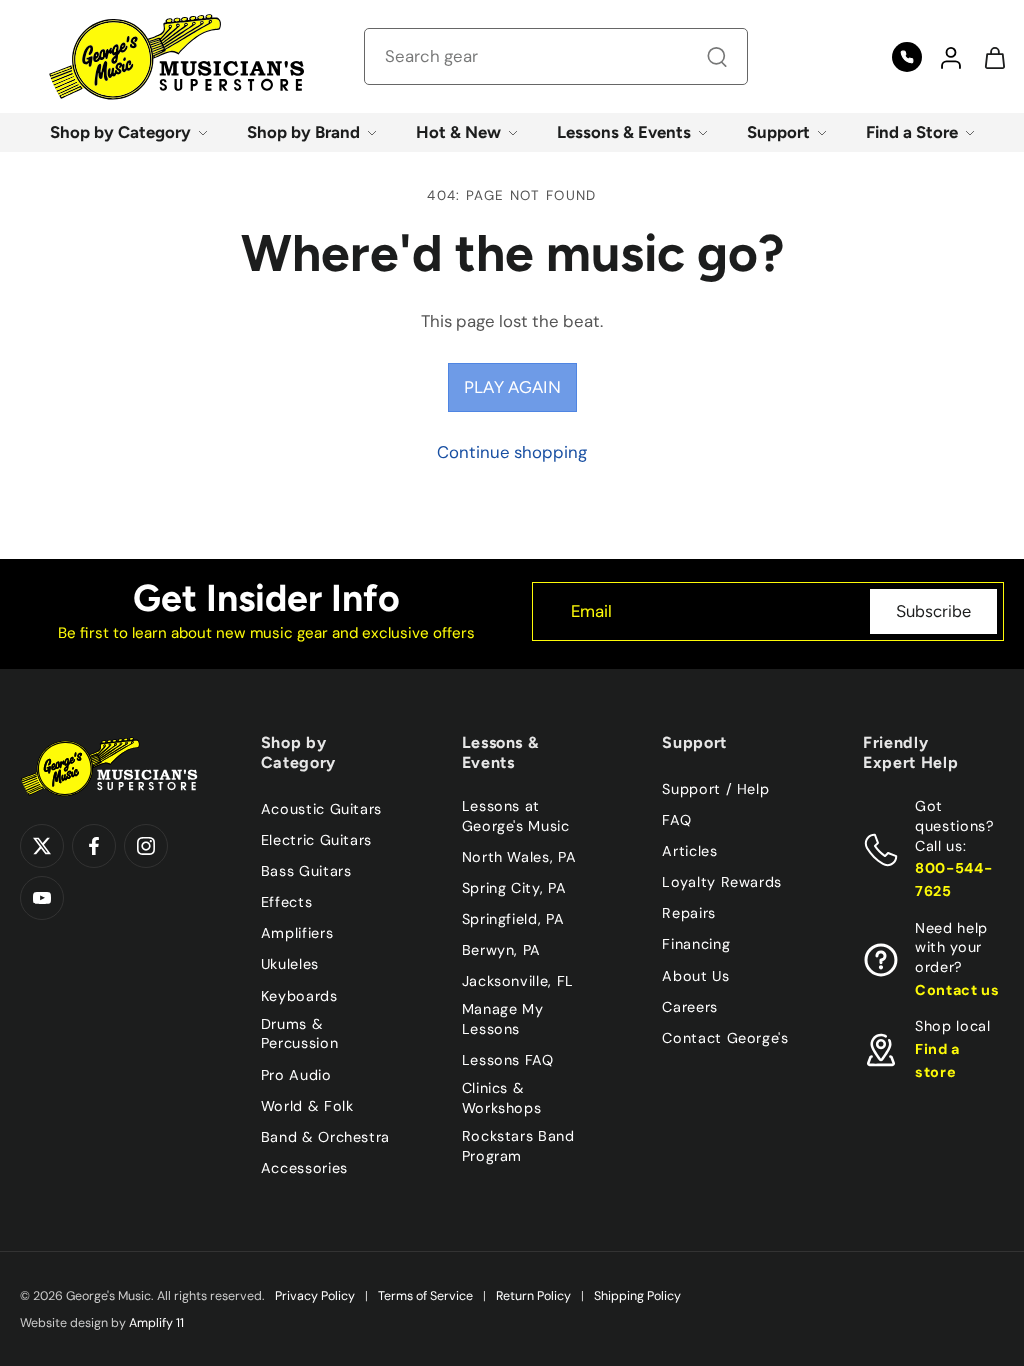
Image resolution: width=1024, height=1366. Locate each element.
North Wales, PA (519, 857)
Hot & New (458, 132)
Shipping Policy (637, 1296)
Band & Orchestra (325, 1137)
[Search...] (717, 57)
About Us (695, 975)
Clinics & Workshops (502, 1098)
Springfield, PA (513, 919)
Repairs (688, 913)
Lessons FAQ (508, 1060)
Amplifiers (297, 933)
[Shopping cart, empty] (994, 57)
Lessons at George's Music (516, 816)
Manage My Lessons (503, 1019)
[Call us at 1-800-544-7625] (907, 57)
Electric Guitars (316, 840)
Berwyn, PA (501, 950)
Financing (696, 944)
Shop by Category (120, 132)
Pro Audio (296, 1074)
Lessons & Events (624, 132)
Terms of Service (425, 1296)
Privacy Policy (315, 1296)
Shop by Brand (303, 132)
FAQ (676, 820)
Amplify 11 (156, 1323)
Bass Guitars (306, 871)
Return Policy (533, 1296)
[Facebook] (94, 846)
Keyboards (299, 995)
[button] (950, 57)
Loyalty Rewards (722, 882)
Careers (689, 1006)
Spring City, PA (514, 888)
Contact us (957, 990)
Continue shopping (512, 452)
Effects (286, 902)
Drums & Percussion (299, 1033)
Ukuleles (290, 964)
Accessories (304, 1168)
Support (778, 132)
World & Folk (307, 1105)
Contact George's (725, 1038)
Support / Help (715, 789)
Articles (689, 851)
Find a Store (912, 132)
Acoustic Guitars (321, 809)
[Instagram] (146, 846)
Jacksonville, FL (518, 981)
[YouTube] (42, 898)
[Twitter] (42, 846)
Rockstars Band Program (518, 1146)
